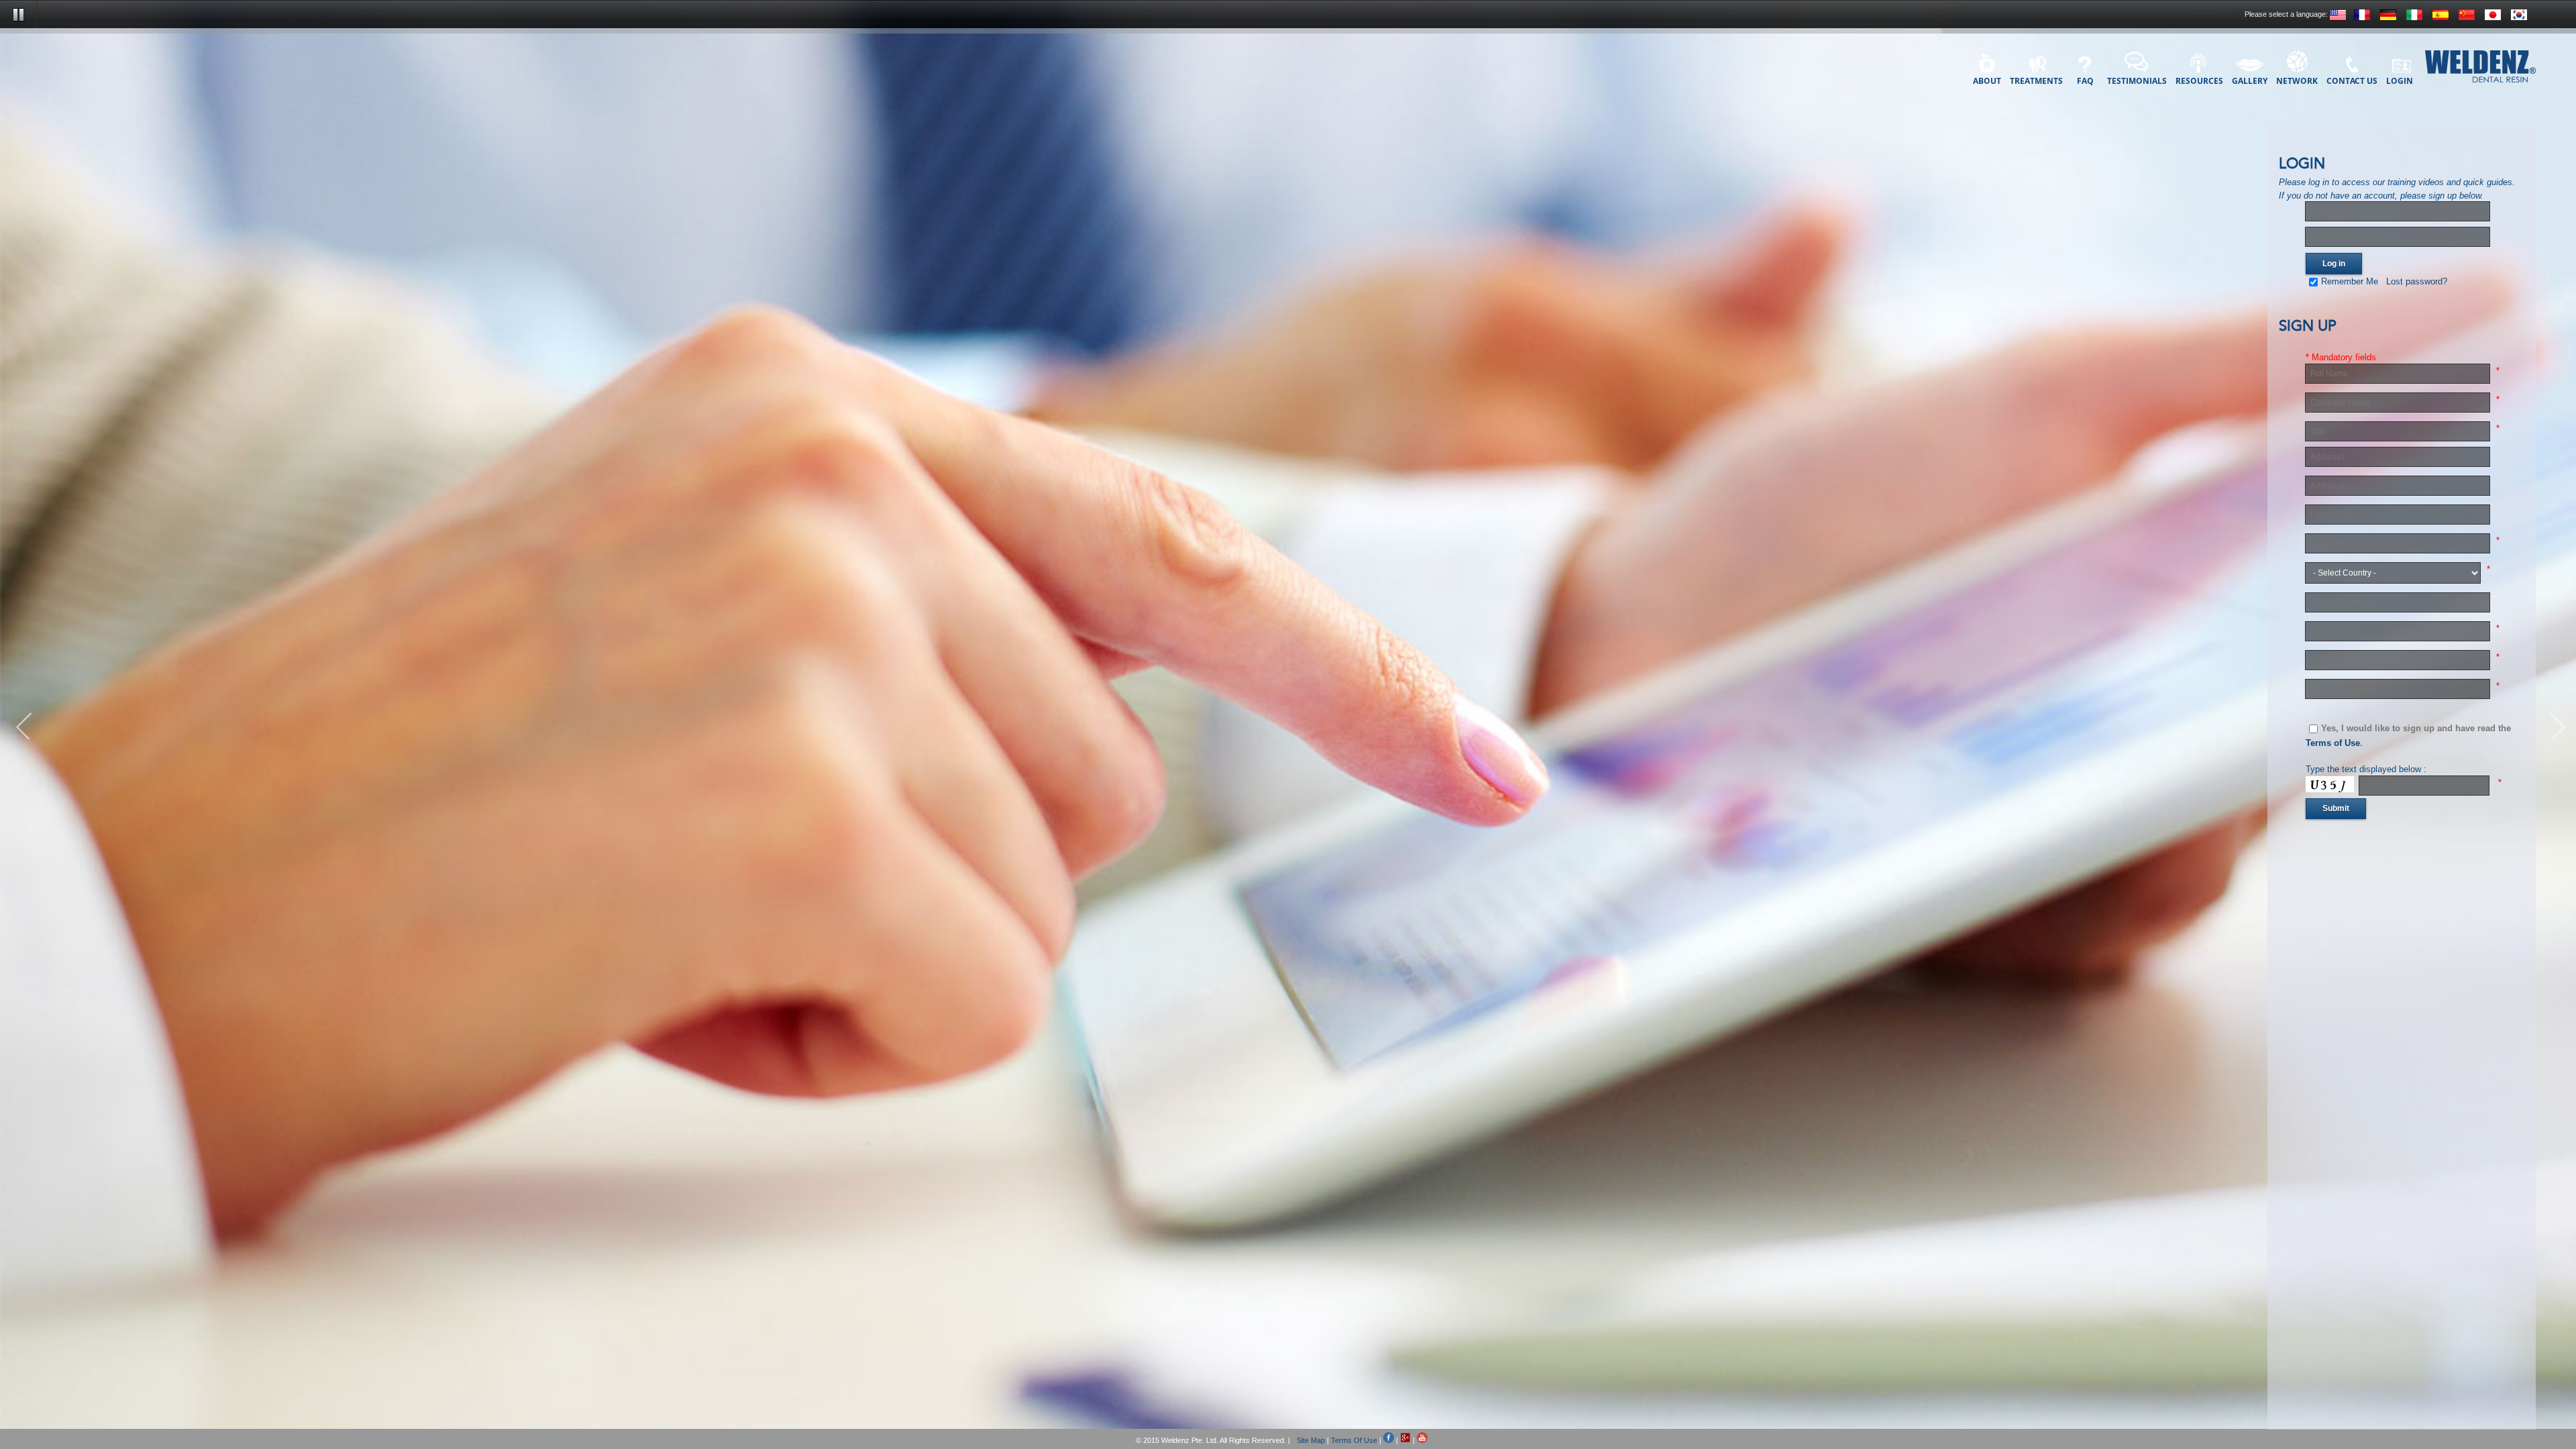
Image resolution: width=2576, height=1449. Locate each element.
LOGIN (2400, 80)
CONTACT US (2352, 80)
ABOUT (1987, 80)
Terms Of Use (1354, 1440)
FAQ (2085, 80)
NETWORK (2297, 80)
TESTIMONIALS (2137, 80)
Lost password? (2417, 281)
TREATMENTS (2036, 80)
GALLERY (2250, 80)
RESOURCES (2199, 80)
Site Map (1311, 1440)
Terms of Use (2333, 743)
